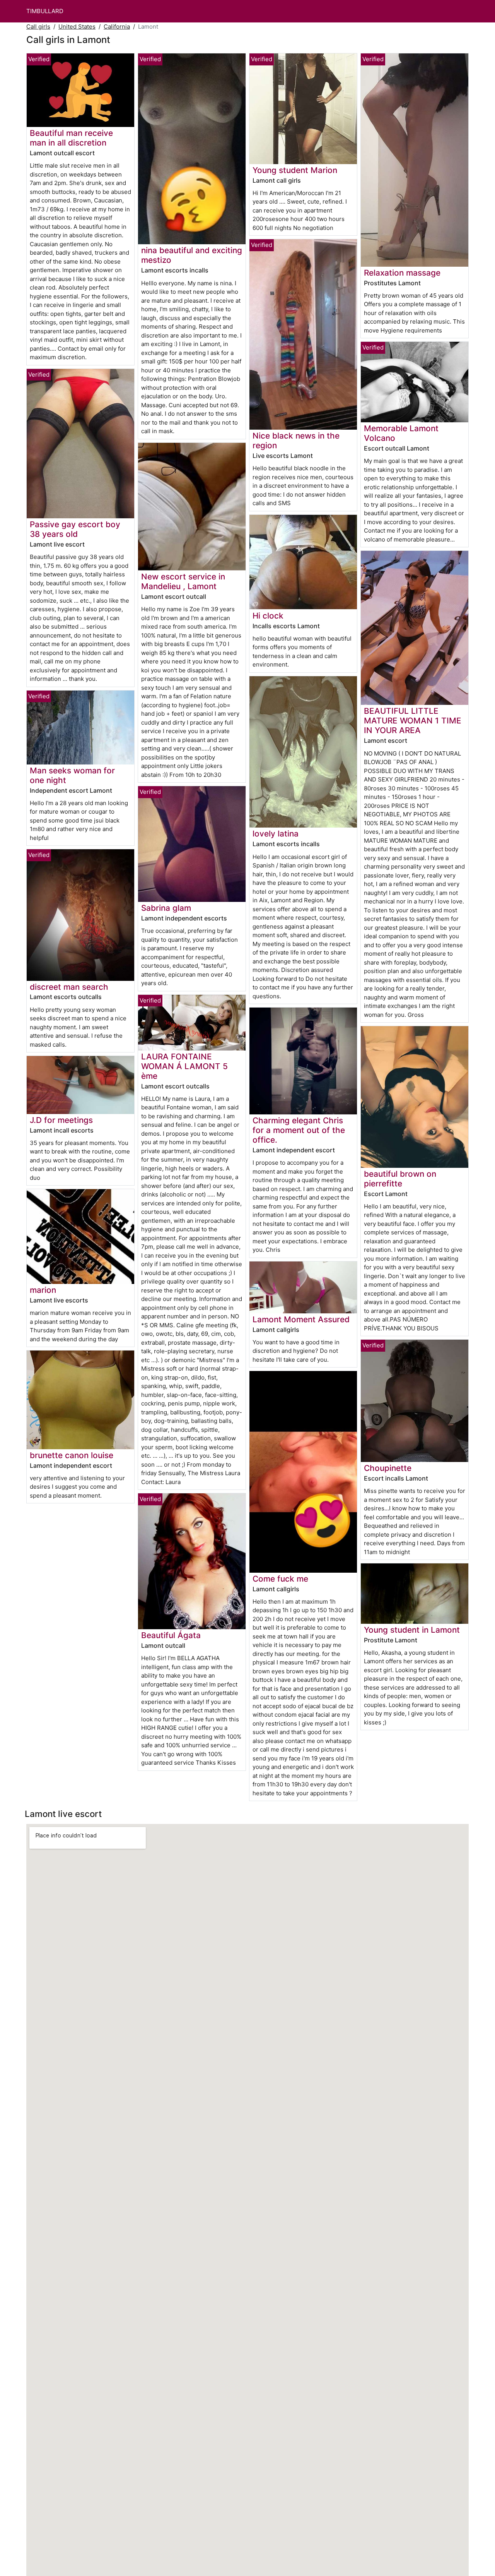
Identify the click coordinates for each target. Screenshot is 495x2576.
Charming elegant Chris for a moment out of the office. (299, 1130)
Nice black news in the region (296, 440)
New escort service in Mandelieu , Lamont (183, 581)
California (117, 27)
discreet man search (69, 987)
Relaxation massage (402, 273)
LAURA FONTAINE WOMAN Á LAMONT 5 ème (184, 1066)
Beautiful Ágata (171, 1635)
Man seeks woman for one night (72, 775)
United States (77, 27)
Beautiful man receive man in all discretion (71, 138)
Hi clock (268, 616)
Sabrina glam (166, 908)
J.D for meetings (61, 1120)
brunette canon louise (72, 1455)
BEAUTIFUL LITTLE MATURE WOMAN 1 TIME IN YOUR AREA (413, 721)
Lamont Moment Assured (301, 1319)
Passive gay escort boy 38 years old (75, 529)
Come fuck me (280, 1579)
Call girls (38, 27)
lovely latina (276, 834)
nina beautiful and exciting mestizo (192, 255)
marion (43, 1290)
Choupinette (388, 1468)
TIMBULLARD (45, 11)
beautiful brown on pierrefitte (400, 1179)
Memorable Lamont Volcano (401, 433)
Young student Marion (295, 170)
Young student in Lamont (412, 1630)
